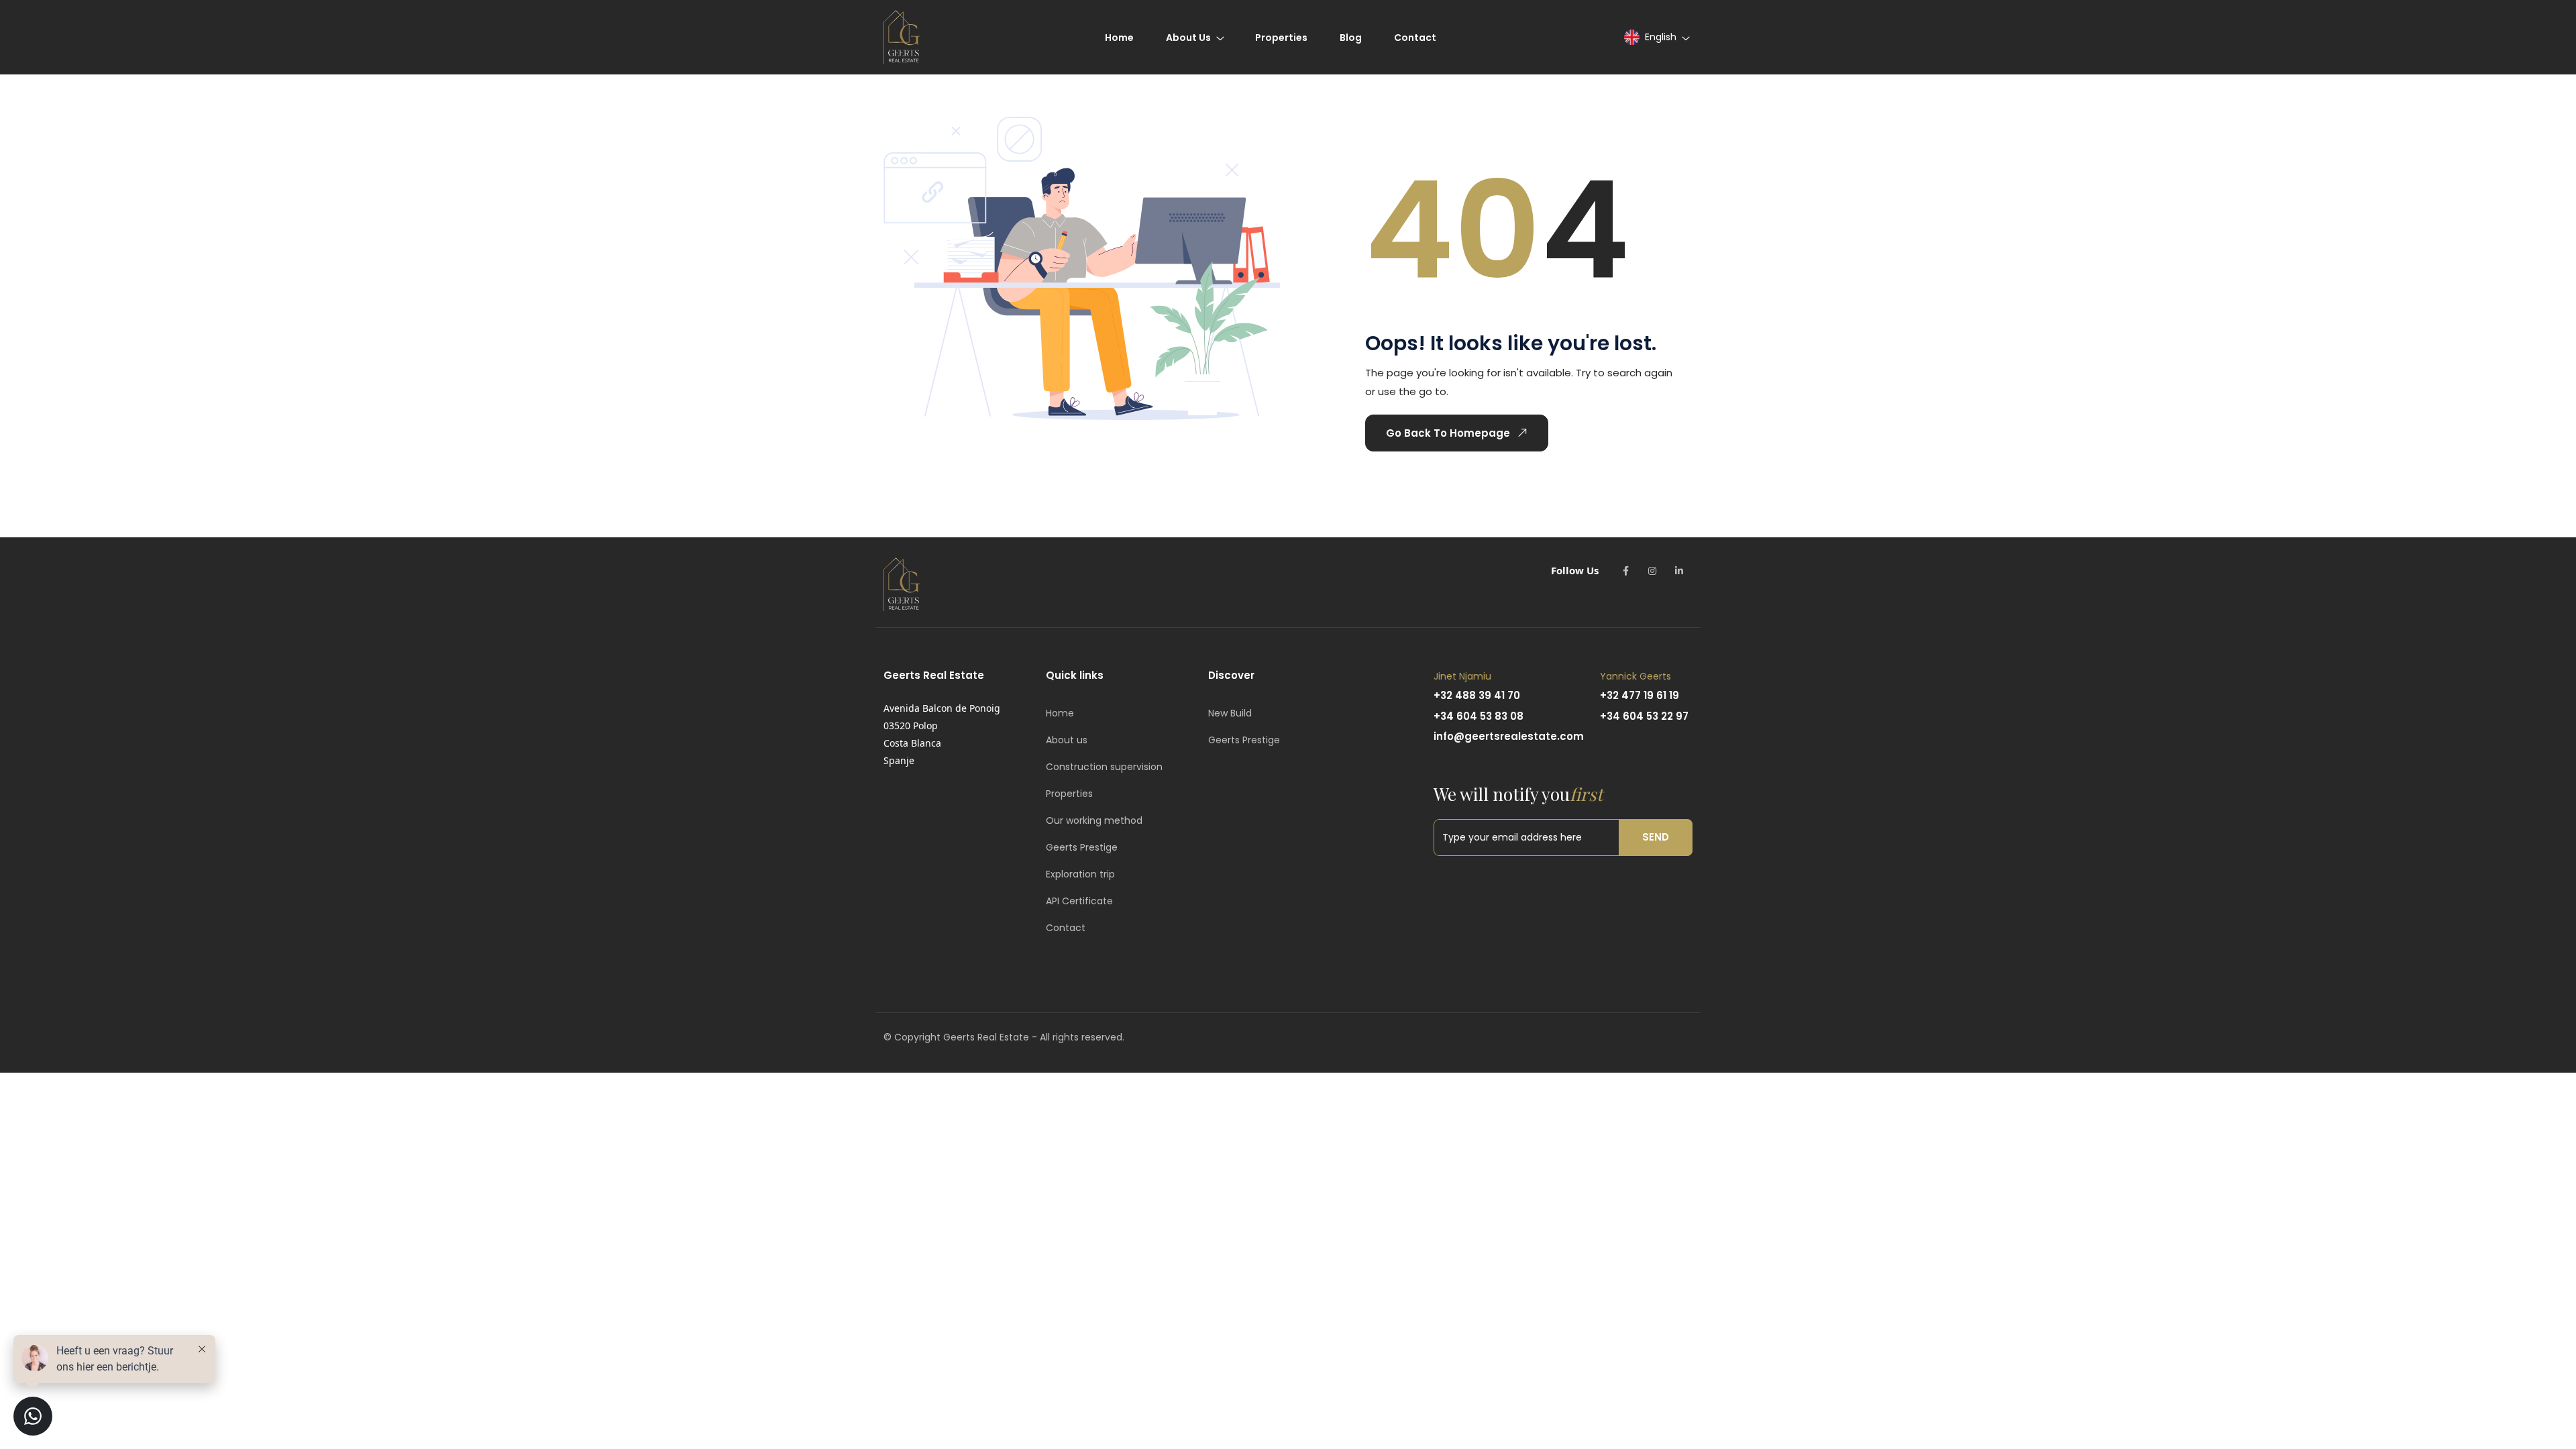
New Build (1230, 713)
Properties (1069, 794)
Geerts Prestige (1082, 847)
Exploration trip (1080, 874)
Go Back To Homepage (1448, 433)
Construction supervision (1104, 767)
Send (1656, 837)
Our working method (1094, 820)
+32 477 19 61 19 (1640, 695)
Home (1060, 713)
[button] (1656, 37)
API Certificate (1079, 901)
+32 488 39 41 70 (1477, 695)
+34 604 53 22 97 (1644, 716)
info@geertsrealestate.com (1509, 736)
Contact (1066, 928)
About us (1067, 740)
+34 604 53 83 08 (1479, 716)
